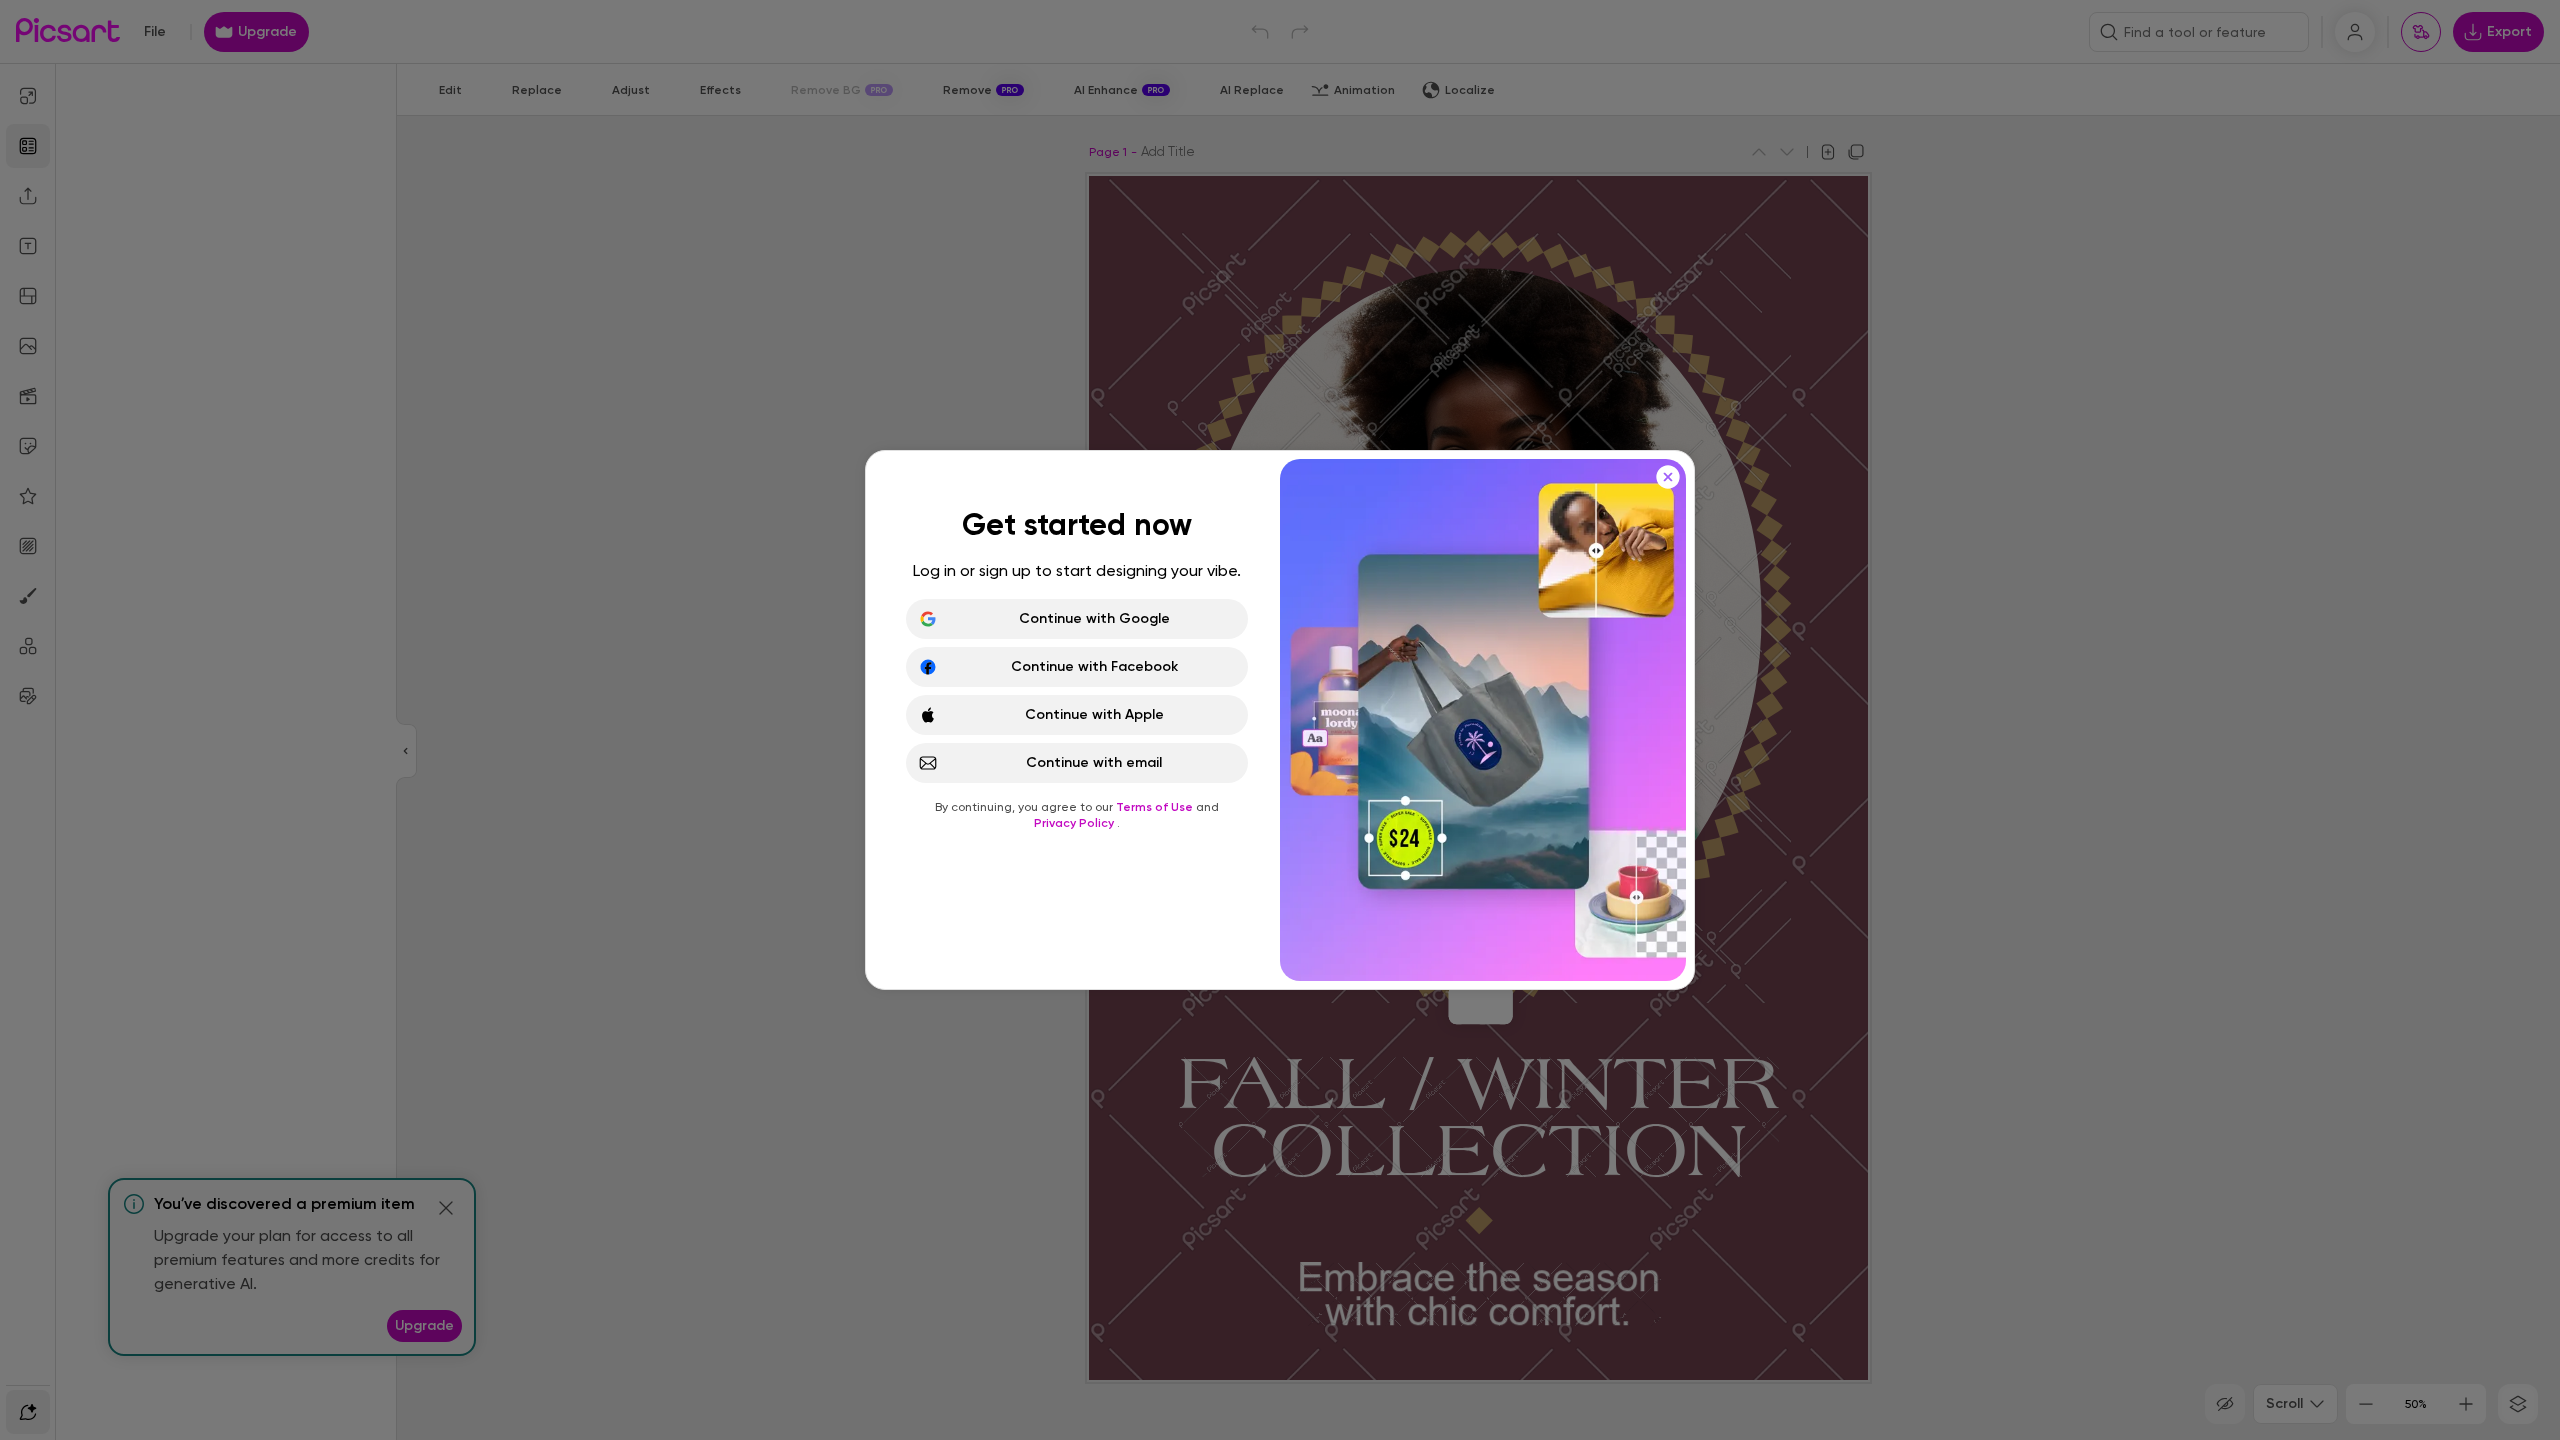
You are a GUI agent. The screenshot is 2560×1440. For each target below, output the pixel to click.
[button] (1280, 720)
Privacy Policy (1075, 823)
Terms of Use (1156, 807)
